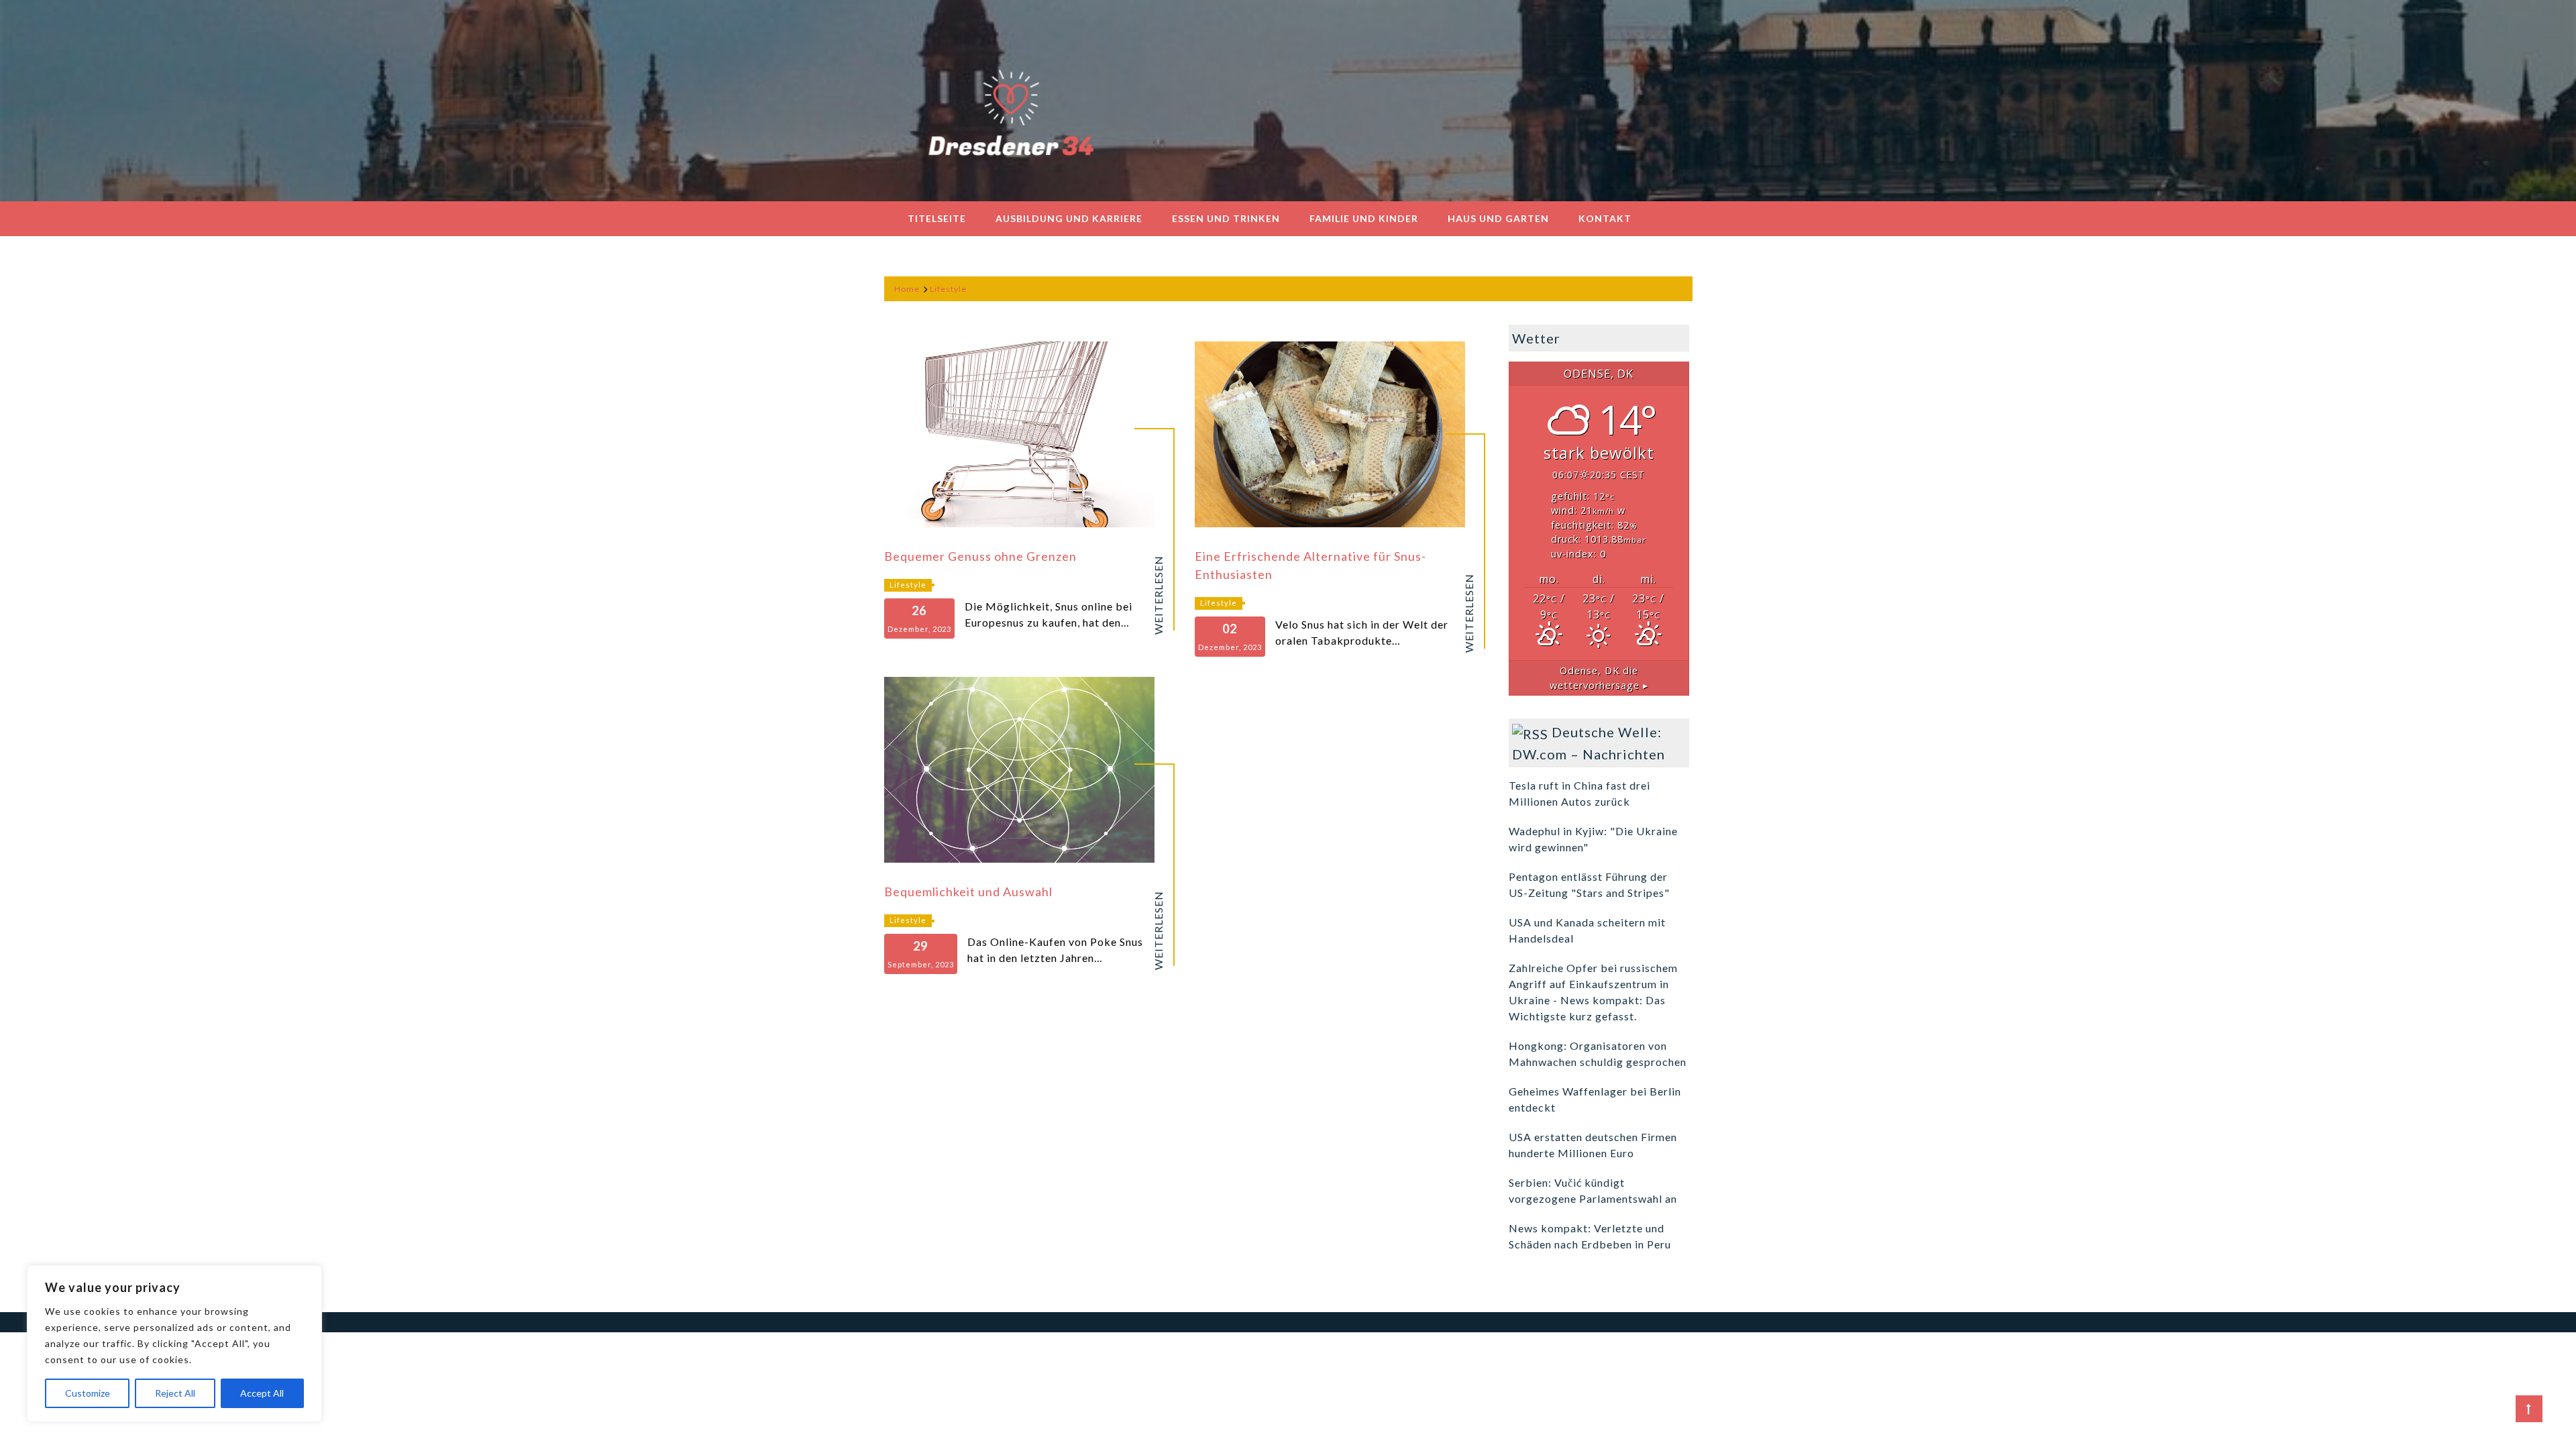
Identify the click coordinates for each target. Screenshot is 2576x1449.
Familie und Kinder (1364, 218)
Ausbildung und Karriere (1069, 218)
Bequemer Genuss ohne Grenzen (980, 556)
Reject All (175, 1393)
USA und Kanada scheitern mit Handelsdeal (1587, 930)
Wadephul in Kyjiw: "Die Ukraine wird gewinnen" (1593, 839)
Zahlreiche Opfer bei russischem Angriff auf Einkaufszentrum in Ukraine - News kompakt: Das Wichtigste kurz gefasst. (1593, 992)
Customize (88, 1393)
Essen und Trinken (1226, 218)
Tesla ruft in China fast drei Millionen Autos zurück (1579, 793)
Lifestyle (908, 585)
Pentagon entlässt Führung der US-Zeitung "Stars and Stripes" (1589, 884)
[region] (174, 1344)
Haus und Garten (1498, 218)
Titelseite (937, 218)
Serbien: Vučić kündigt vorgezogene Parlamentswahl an (1593, 1190)
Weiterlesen (1159, 595)
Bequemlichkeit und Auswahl (968, 892)
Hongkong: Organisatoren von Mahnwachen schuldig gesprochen (1598, 1054)
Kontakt (1605, 218)
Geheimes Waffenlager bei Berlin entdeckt (1595, 1099)
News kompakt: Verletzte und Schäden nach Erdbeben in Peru (1590, 1236)
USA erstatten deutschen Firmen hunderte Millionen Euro (1593, 1145)
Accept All (262, 1393)
